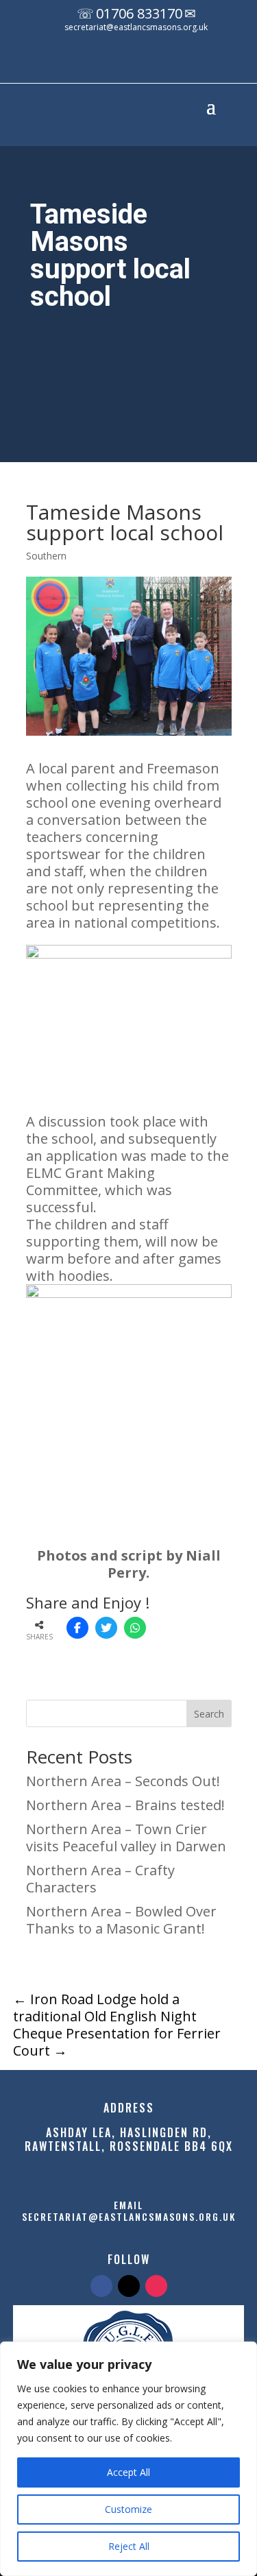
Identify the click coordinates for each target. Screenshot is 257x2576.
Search (209, 1714)
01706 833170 (139, 13)
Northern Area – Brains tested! (125, 1805)
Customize (128, 2509)
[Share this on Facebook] (77, 1628)
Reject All (129, 2546)
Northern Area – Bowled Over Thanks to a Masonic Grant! (121, 1920)
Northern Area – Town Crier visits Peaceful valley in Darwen (126, 1838)
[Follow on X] (136, 64)
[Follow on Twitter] (129, 2286)
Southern (46, 556)
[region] (128, 2459)
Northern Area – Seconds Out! (123, 1781)
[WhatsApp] (135, 1628)
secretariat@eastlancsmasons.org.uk (136, 27)
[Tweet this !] (106, 1628)
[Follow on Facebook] (109, 64)
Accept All (128, 2472)
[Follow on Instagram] (164, 64)
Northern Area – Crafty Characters (100, 1879)
